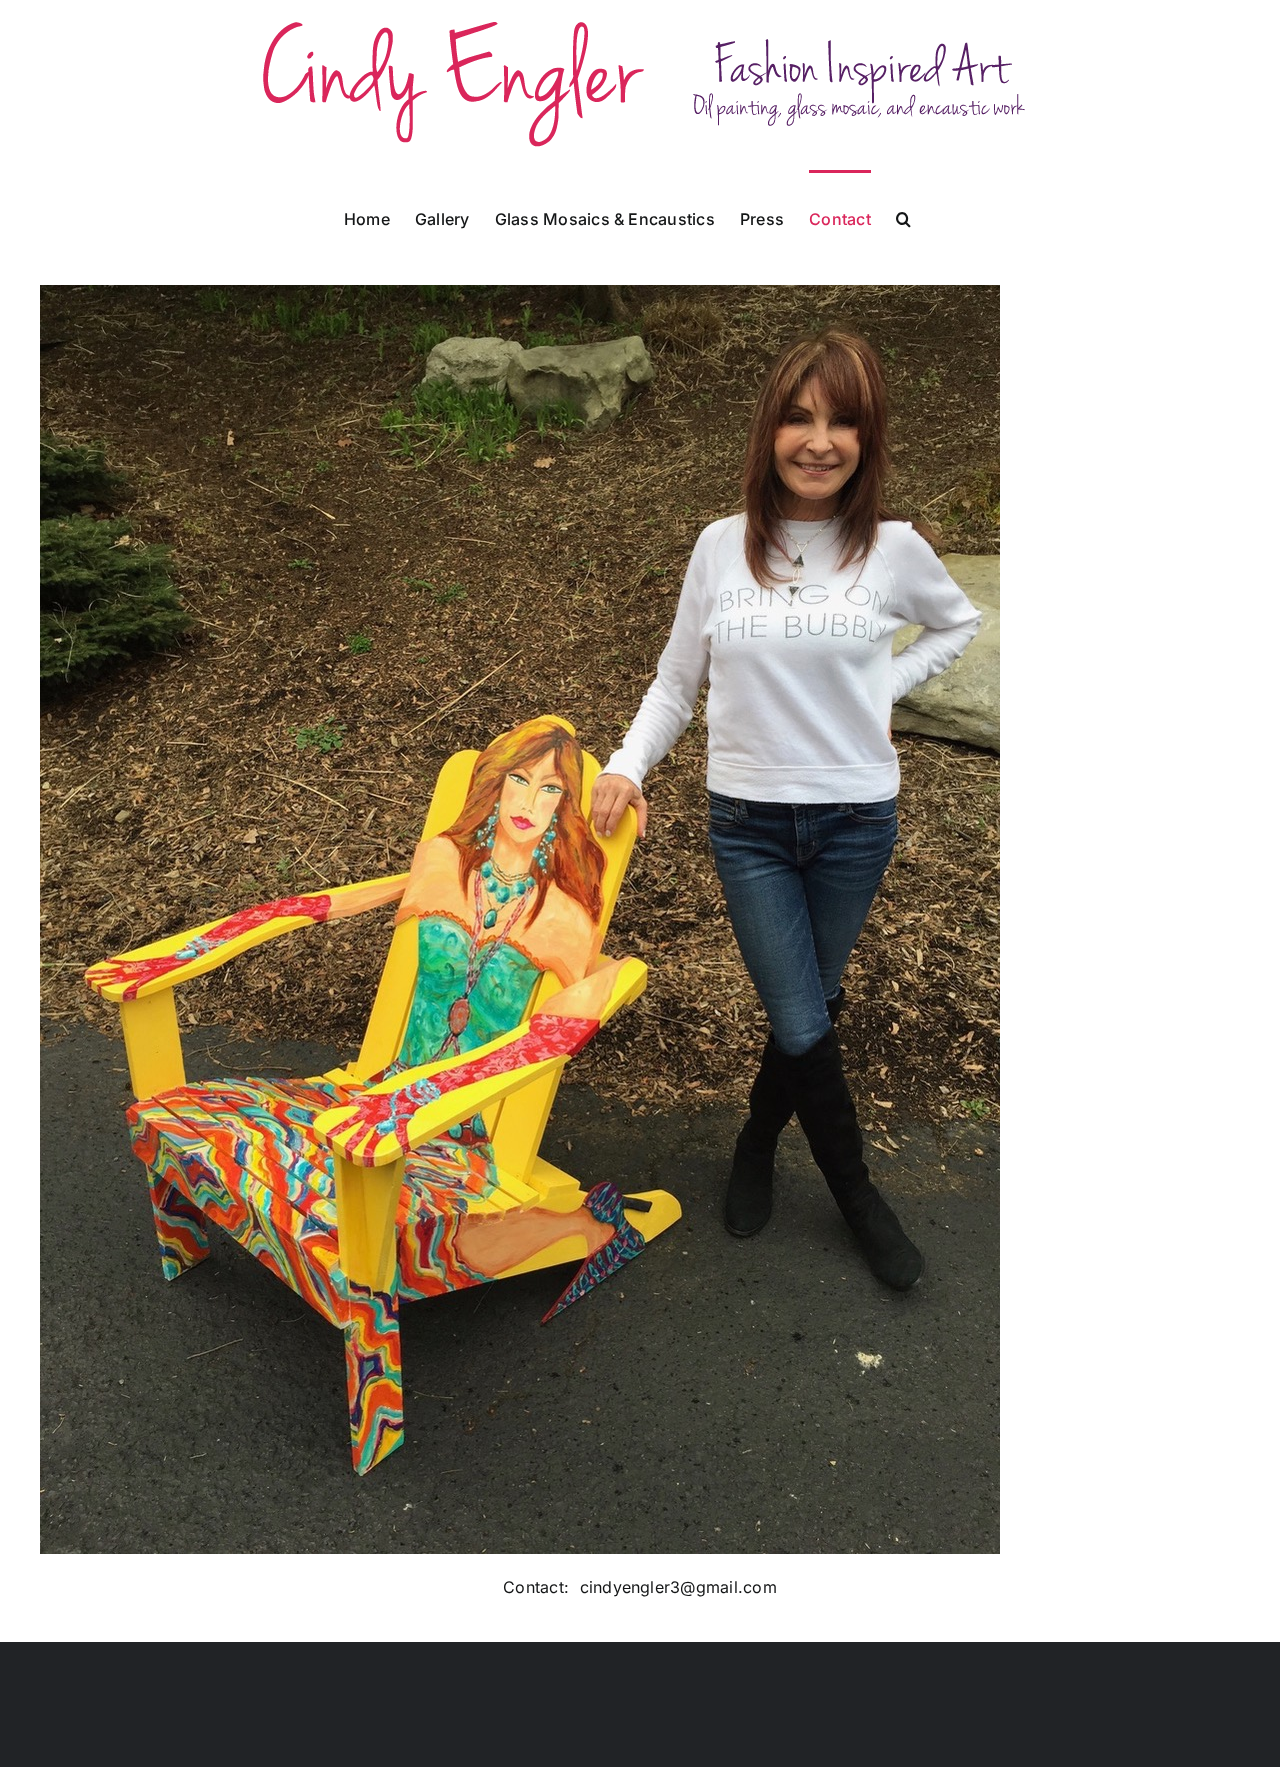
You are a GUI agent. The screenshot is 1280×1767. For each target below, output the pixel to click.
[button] (903, 217)
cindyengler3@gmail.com (678, 1587)
